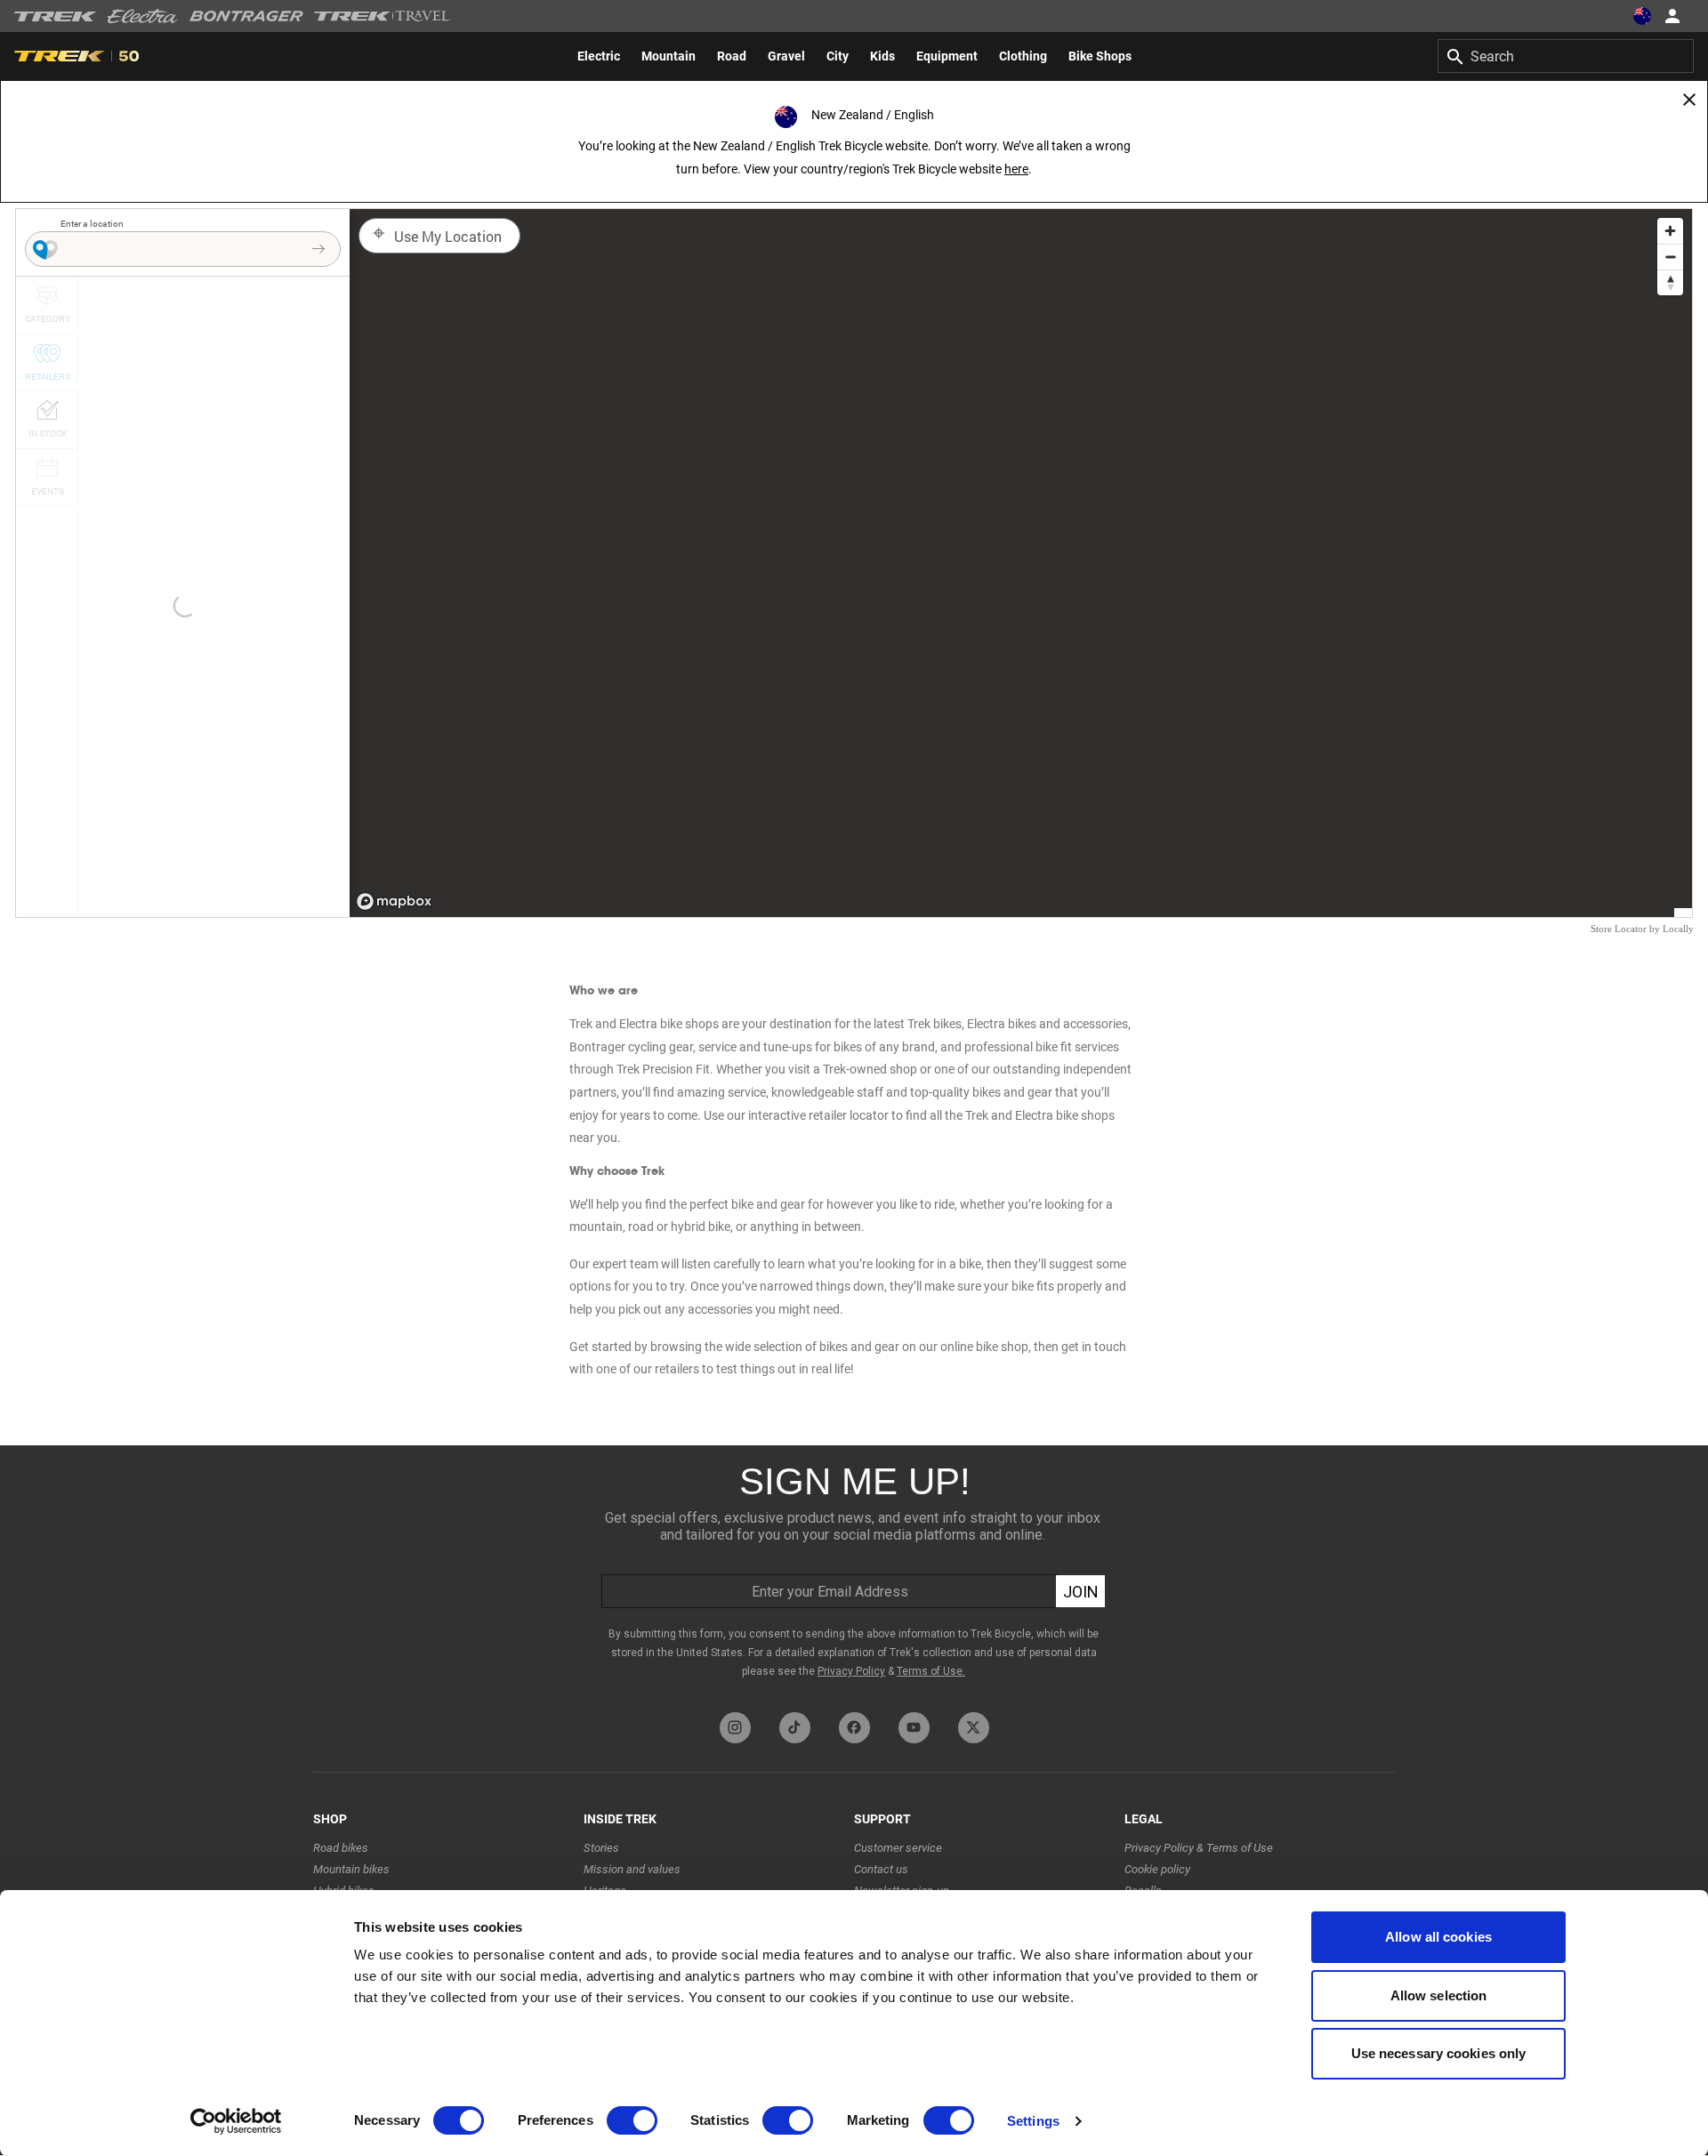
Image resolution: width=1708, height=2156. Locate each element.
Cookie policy (1157, 1869)
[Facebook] (854, 1728)
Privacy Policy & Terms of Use (1199, 1848)
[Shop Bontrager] (246, 16)
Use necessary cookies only (1439, 2053)
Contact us (881, 1869)
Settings (1033, 2121)
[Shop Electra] (143, 16)
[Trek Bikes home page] (56, 16)
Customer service (898, 1848)
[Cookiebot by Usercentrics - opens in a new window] (236, 2121)
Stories (601, 1848)
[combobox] (1566, 56)
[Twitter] (974, 1728)
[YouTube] (914, 1728)
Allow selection (1439, 1995)
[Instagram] (735, 1728)
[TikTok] (795, 1728)
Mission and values (632, 1869)
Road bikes (341, 1848)
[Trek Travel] (383, 16)
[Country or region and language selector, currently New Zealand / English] (1642, 16)
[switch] (632, 2120)
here (1016, 169)
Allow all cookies (1438, 1937)
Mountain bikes (351, 1869)
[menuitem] (599, 56)
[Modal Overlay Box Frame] (854, 1574)
